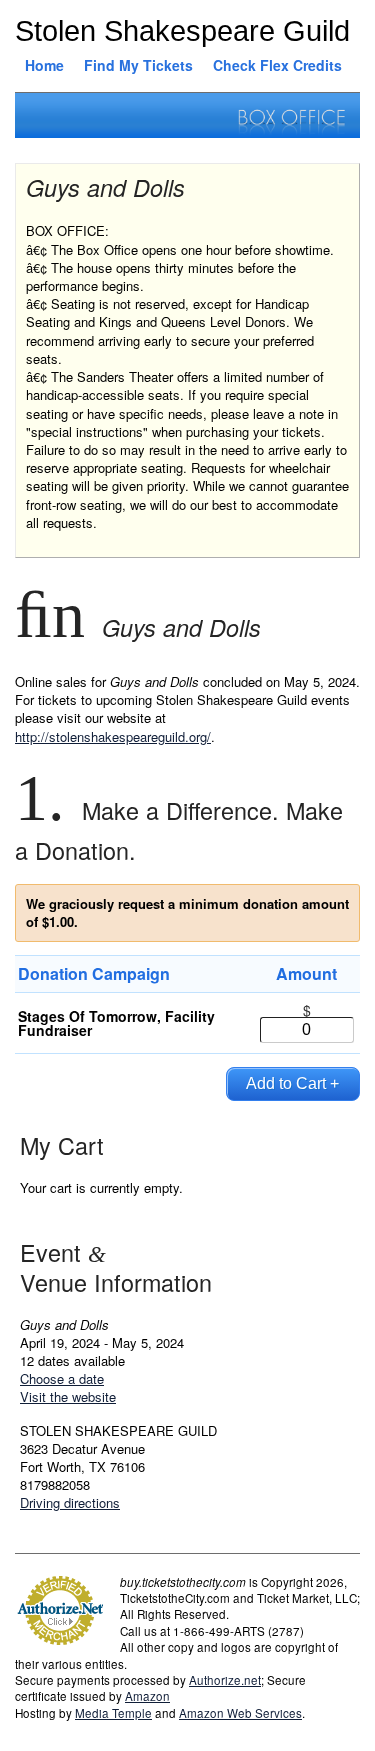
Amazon (147, 1696)
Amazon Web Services (240, 1713)
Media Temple (113, 1713)
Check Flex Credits (277, 65)
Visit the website (68, 1396)
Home (44, 65)
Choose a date (62, 1378)
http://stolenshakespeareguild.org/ (113, 736)
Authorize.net (225, 1680)
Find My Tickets (138, 65)
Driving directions (70, 1502)
